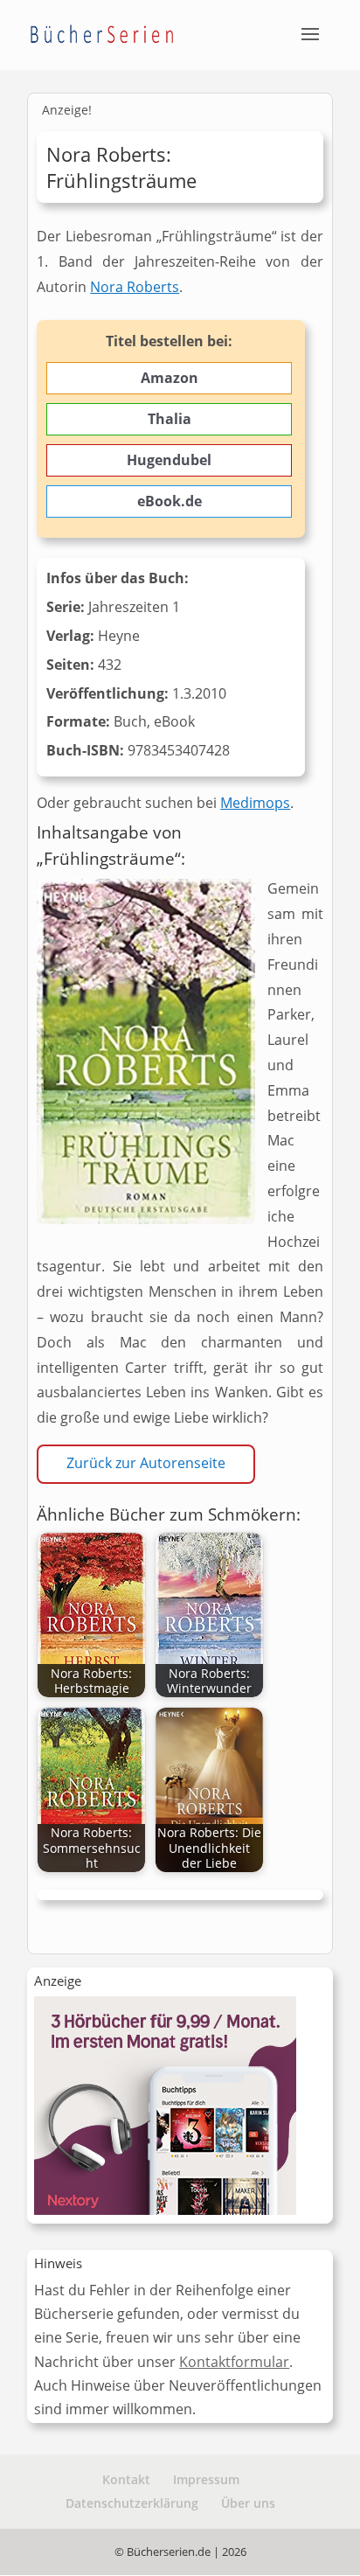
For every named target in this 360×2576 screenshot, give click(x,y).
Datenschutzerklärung (132, 2503)
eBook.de (170, 501)
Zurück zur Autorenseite (146, 1463)
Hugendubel (169, 460)
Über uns (248, 2503)
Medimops (255, 803)
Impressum (206, 2479)
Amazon (170, 378)
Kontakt (126, 2479)
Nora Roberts (135, 287)
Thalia (170, 419)
